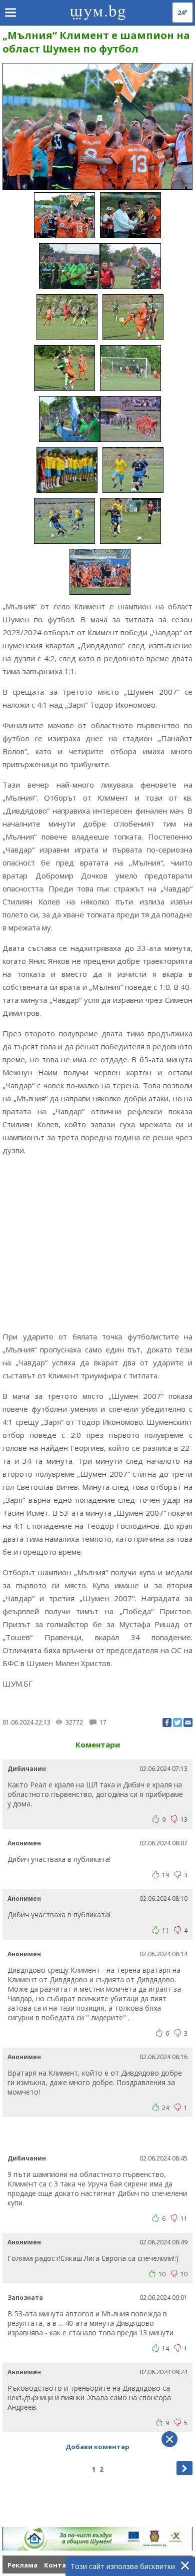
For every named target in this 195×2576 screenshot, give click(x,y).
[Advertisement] (97, 1243)
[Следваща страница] (184, 2468)
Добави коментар (97, 2447)
